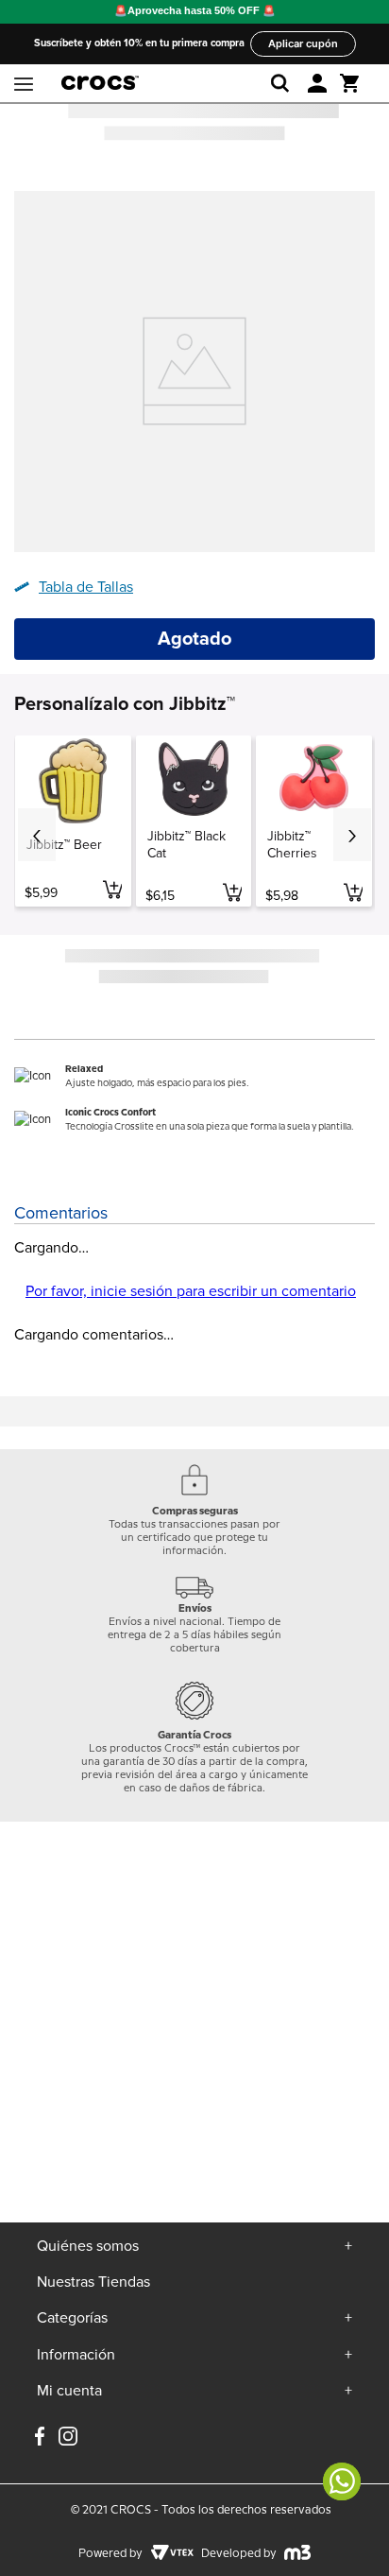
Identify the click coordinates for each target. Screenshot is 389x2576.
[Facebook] (40, 2438)
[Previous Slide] (37, 835)
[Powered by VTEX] (172, 2554)
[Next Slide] (352, 835)
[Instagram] (68, 2444)
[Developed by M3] (298, 2554)
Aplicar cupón (303, 43)
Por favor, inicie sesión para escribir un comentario (191, 1291)
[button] (317, 83)
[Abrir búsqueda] (284, 83)
